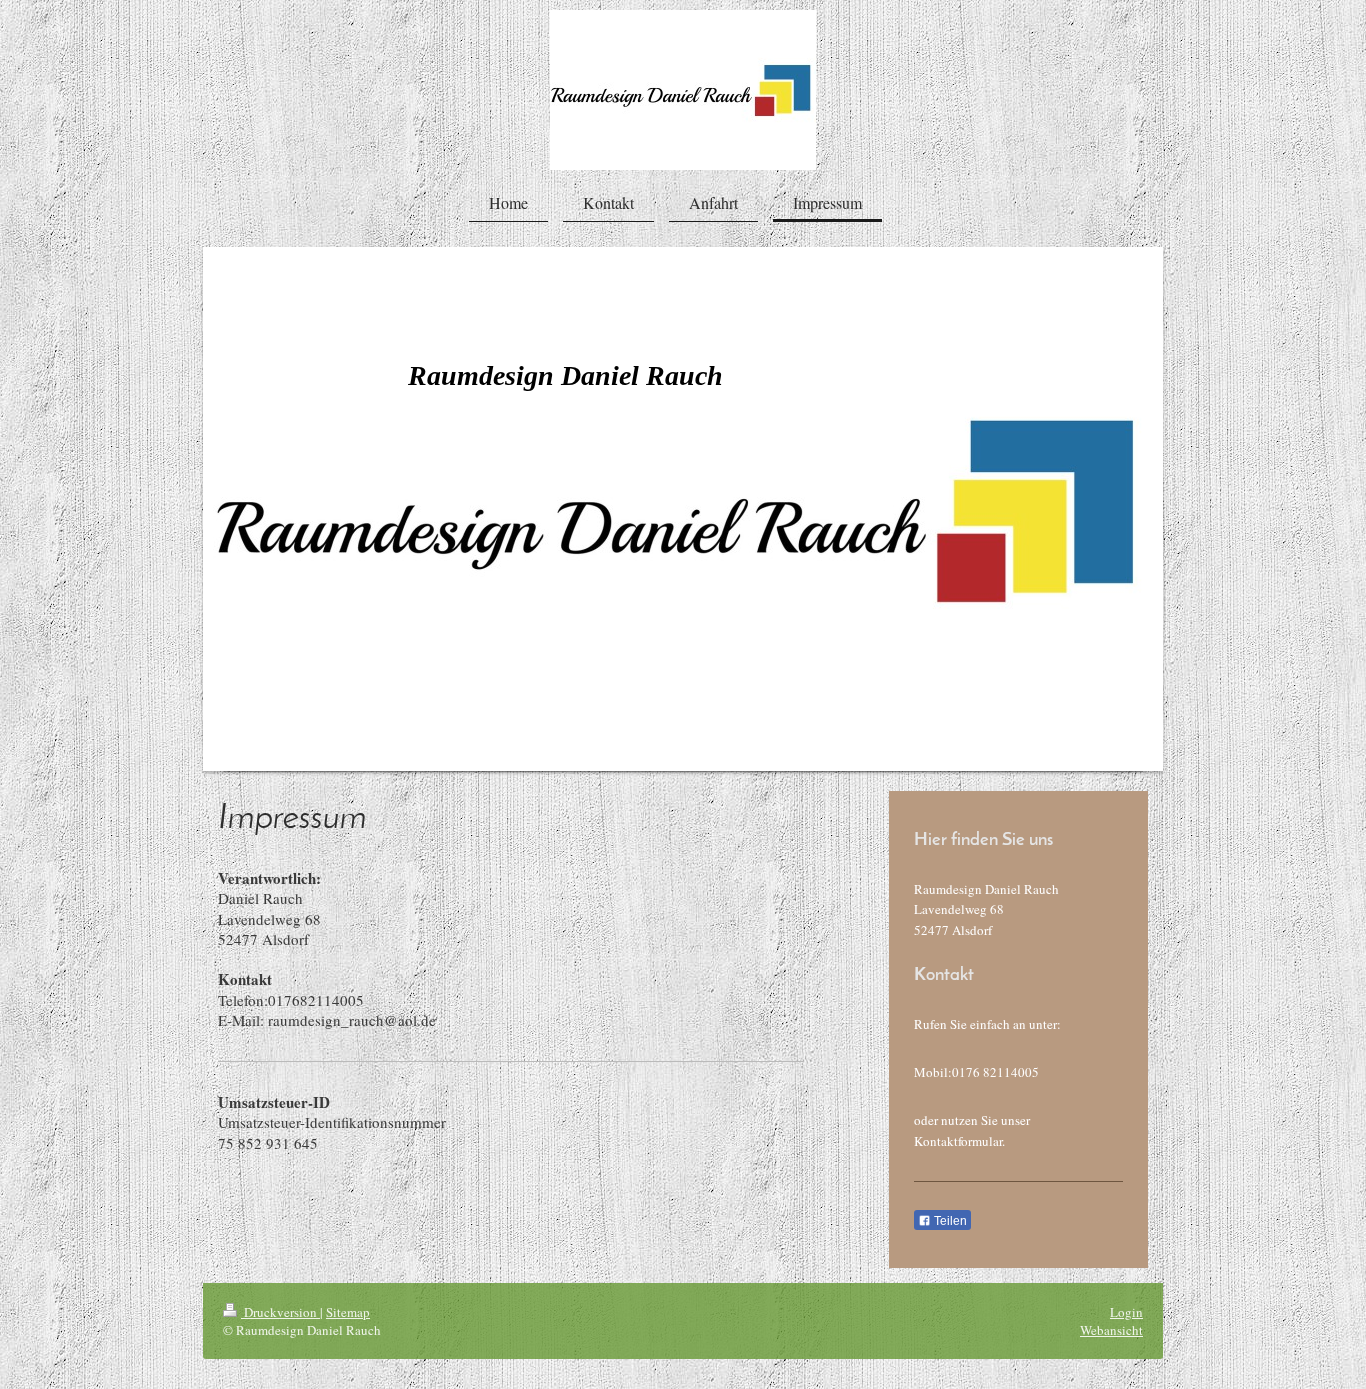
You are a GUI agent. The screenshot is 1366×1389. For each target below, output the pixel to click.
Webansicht (1111, 1330)
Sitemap (348, 1312)
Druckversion (280, 1312)
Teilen (949, 1221)
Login (1126, 1312)
